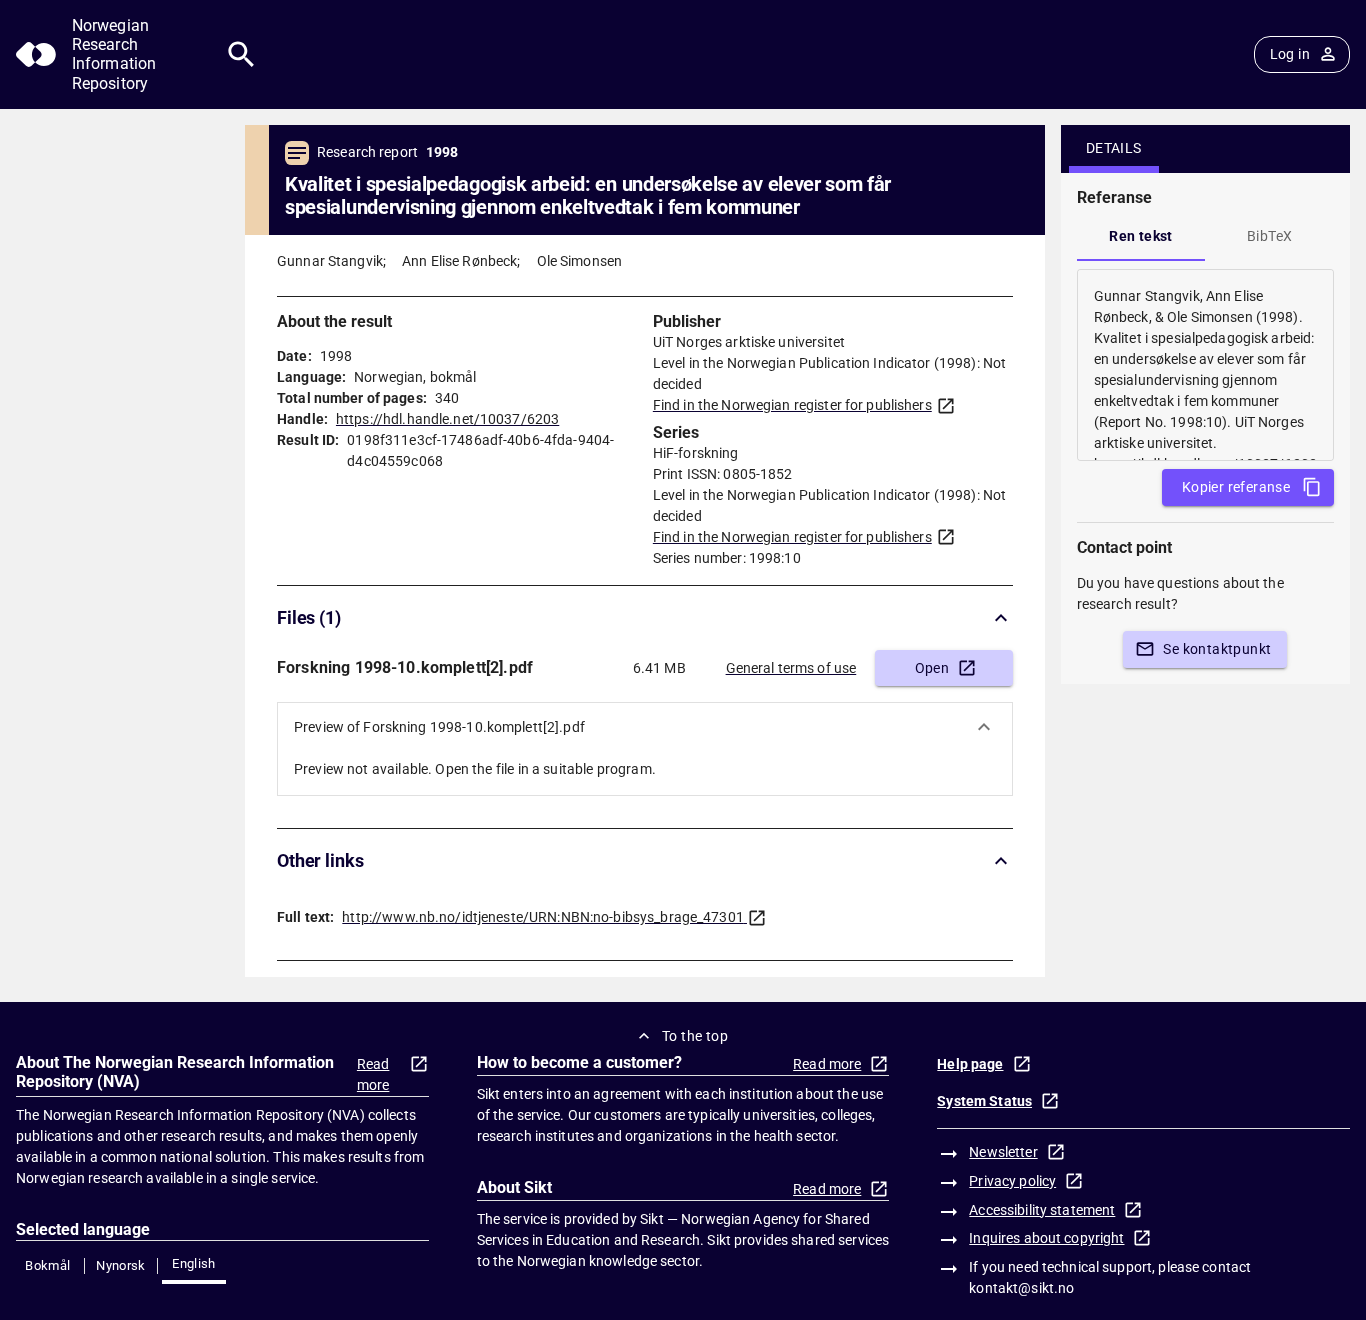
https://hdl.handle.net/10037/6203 (447, 419)
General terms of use (791, 668)
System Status (984, 1101)
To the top (695, 1036)
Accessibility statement (1042, 1210)
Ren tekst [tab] (1141, 236)
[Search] (241, 54)
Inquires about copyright (1046, 1238)
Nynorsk (121, 1265)
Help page (970, 1064)
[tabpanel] (1205, 365)
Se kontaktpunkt (1217, 649)
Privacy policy (1012, 1181)
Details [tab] (1114, 148)
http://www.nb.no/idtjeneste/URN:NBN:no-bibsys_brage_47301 (543, 917)
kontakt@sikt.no (1021, 1288)
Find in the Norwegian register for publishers (792, 405)
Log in (1290, 54)
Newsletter (1003, 1152)
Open (932, 668)
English (194, 1263)
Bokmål (47, 1265)
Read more (373, 1074)
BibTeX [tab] (1269, 236)
